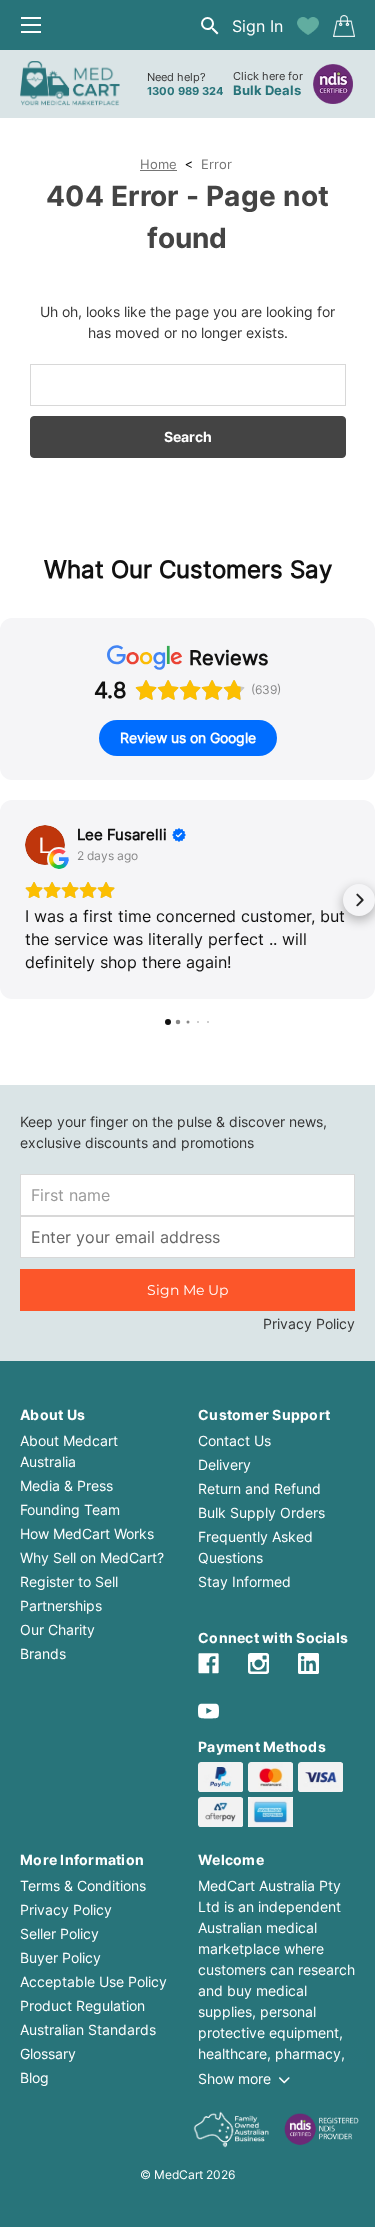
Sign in (257, 26)
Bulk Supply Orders (261, 1512)
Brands (43, 1653)
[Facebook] (208, 1663)
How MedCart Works (87, 1533)
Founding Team (70, 1509)
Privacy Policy (309, 1323)
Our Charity (57, 1629)
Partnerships (61, 1605)
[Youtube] (208, 1711)
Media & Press (66, 1485)
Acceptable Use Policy (93, 1981)
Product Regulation (82, 2005)
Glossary (48, 2053)
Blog (34, 2077)
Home (158, 164)
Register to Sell (69, 1581)
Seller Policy (59, 1933)
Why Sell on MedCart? (92, 1557)
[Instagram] (258, 1663)
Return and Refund (259, 1488)
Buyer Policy (60, 1957)
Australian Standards (88, 2029)
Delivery (224, 1464)
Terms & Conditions (83, 1885)
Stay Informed (244, 1581)
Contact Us (234, 1440)
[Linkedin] (308, 1663)
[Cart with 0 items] (344, 26)
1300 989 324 (185, 91)
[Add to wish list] (308, 26)
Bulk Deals (267, 90)
